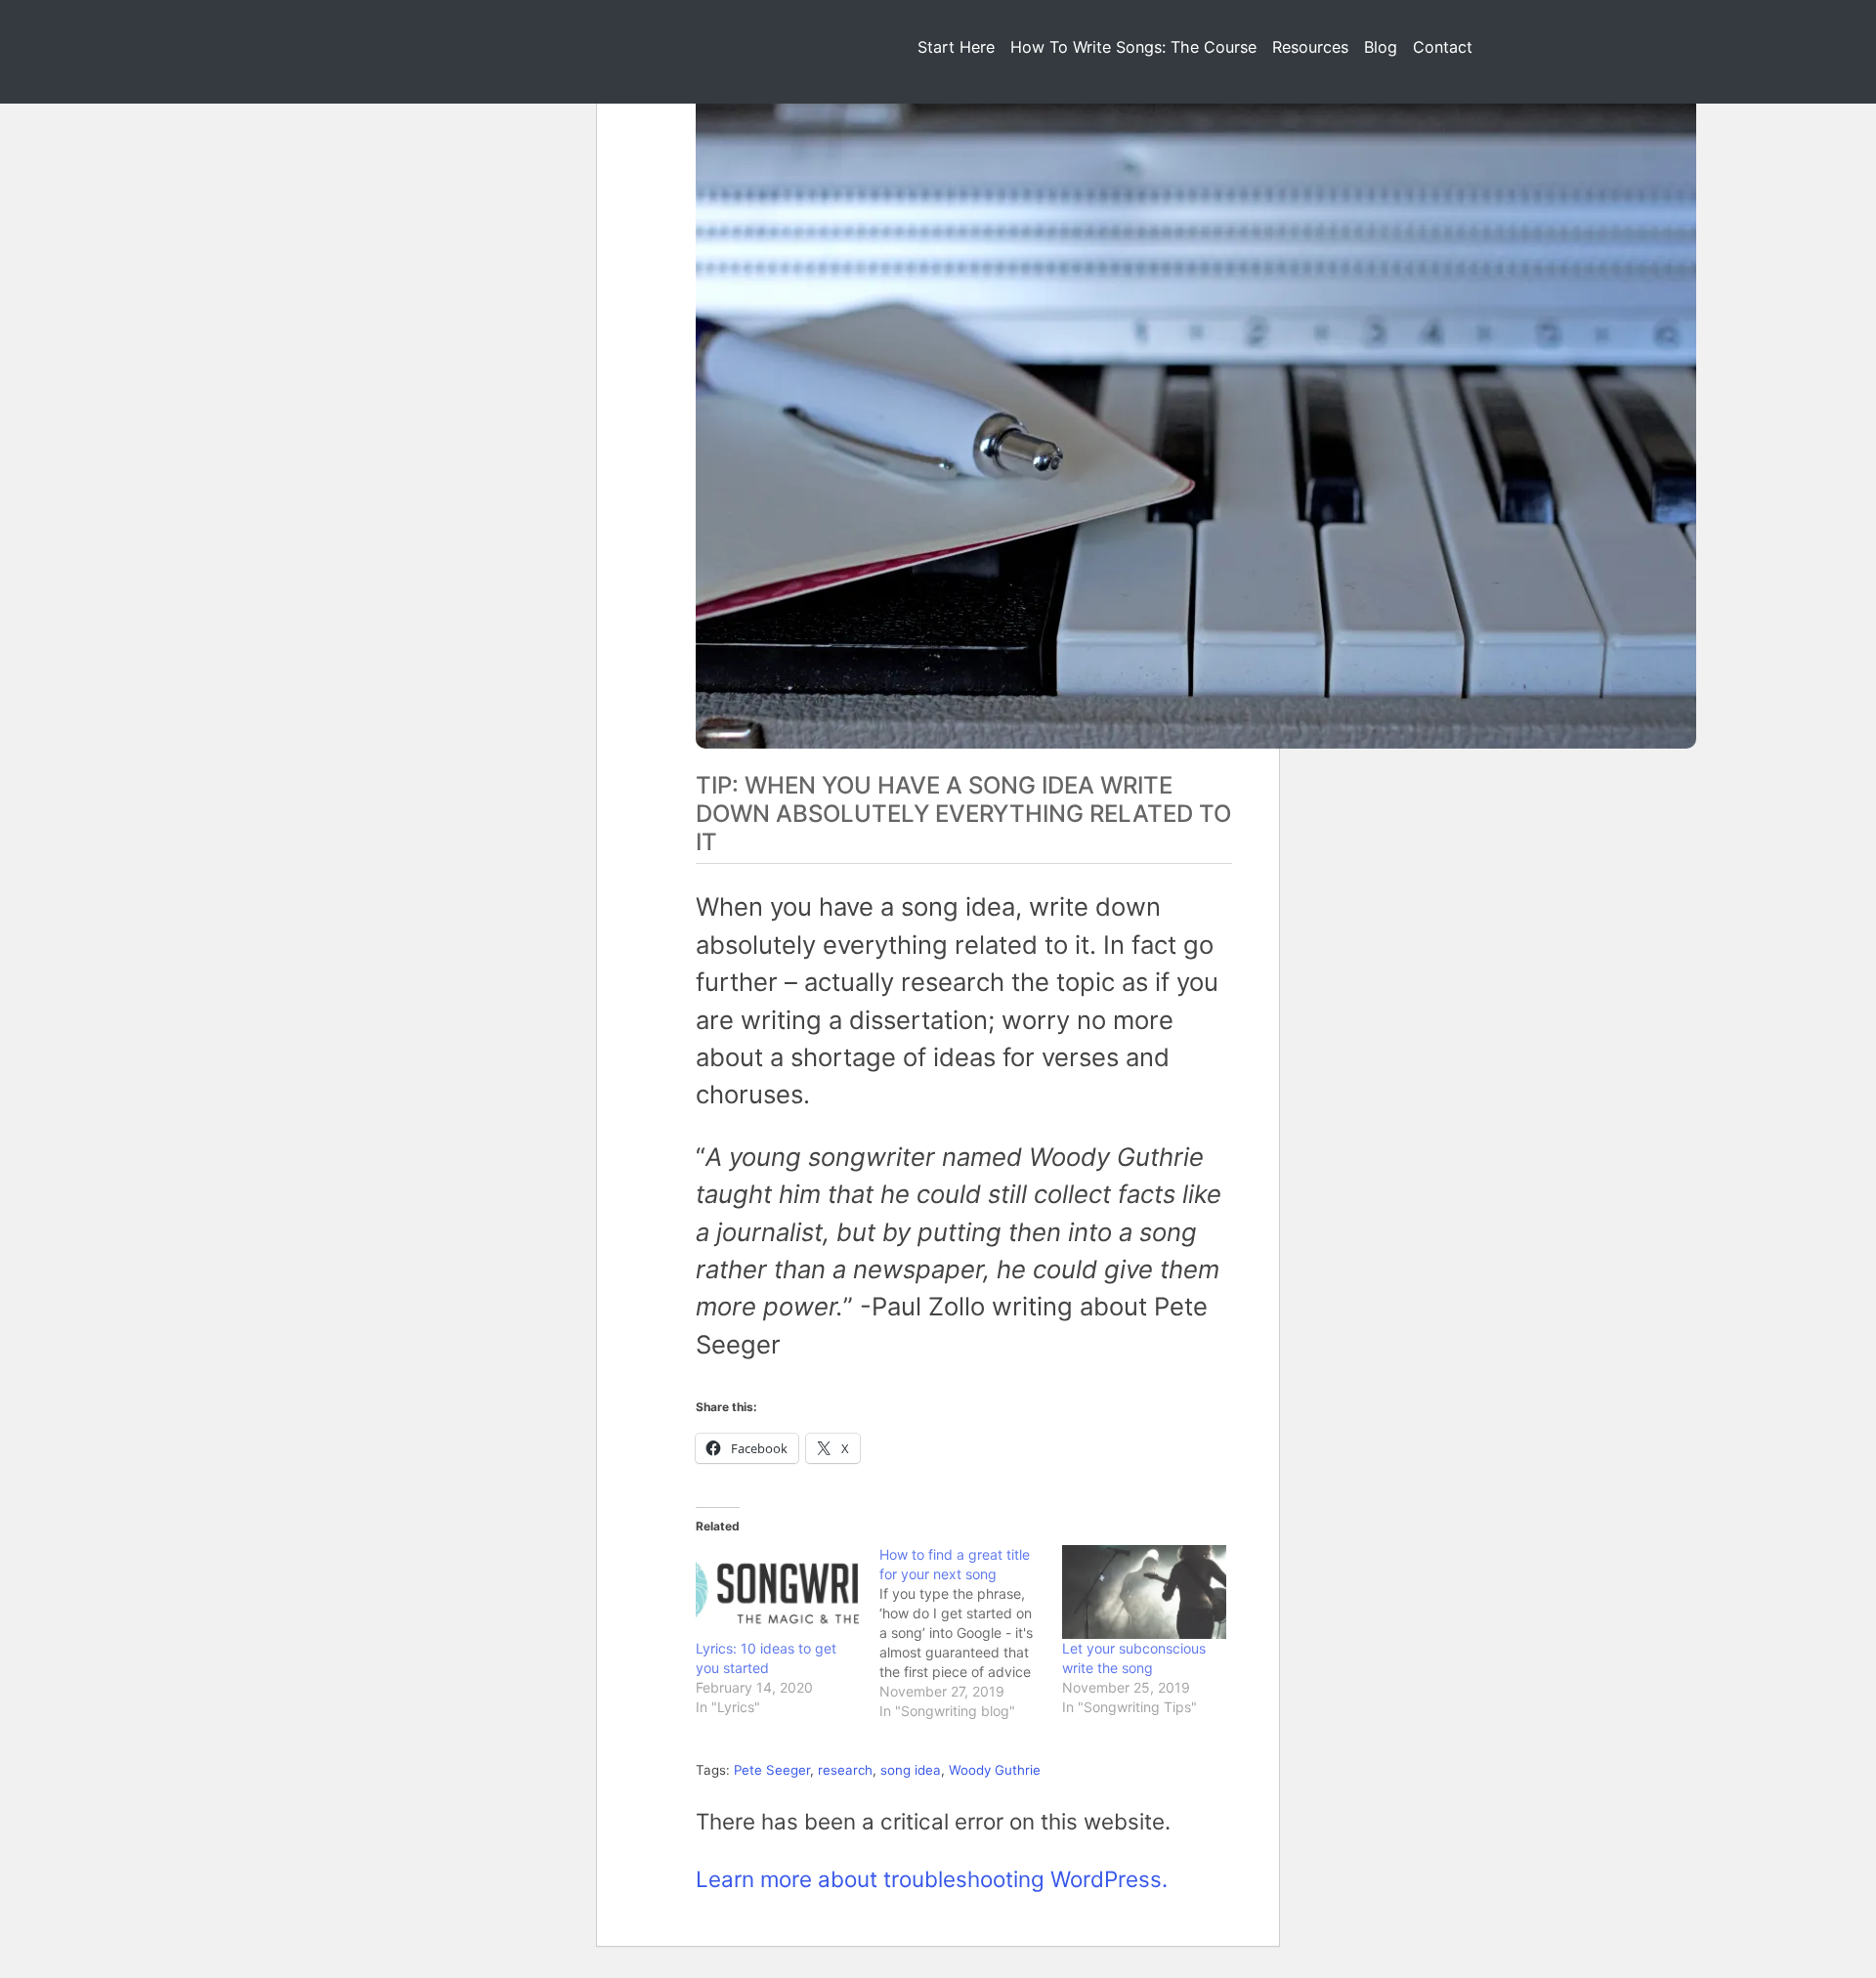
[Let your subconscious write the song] (1144, 1592)
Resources (1310, 47)
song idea (911, 1770)
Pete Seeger (772, 1770)
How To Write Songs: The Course (1133, 47)
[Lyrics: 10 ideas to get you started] (778, 1592)
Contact (1443, 47)
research (845, 1770)
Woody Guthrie (995, 1770)
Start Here (956, 47)
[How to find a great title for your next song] (971, 1633)
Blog (1381, 47)
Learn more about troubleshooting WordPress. (932, 1879)
